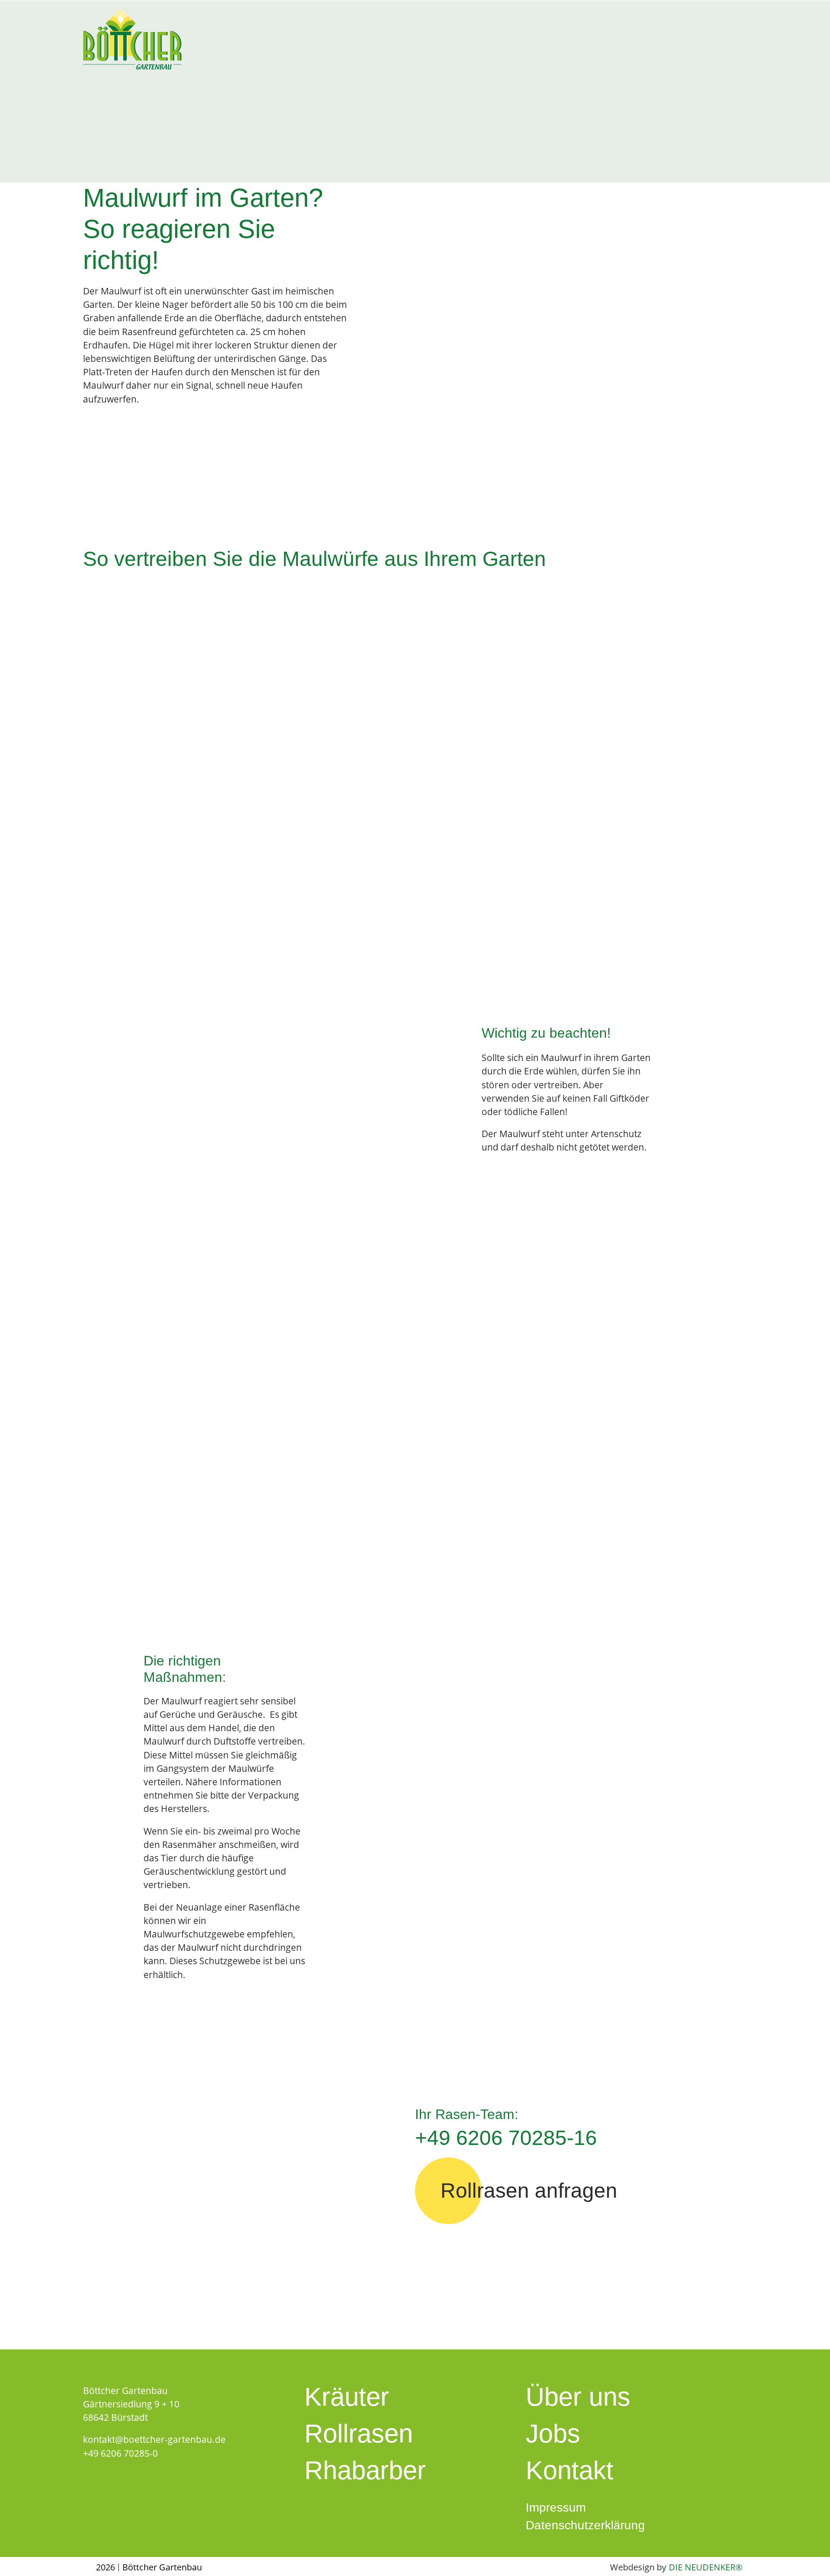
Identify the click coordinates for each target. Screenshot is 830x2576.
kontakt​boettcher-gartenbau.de (154, 2439)
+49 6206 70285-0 (120, 2453)
